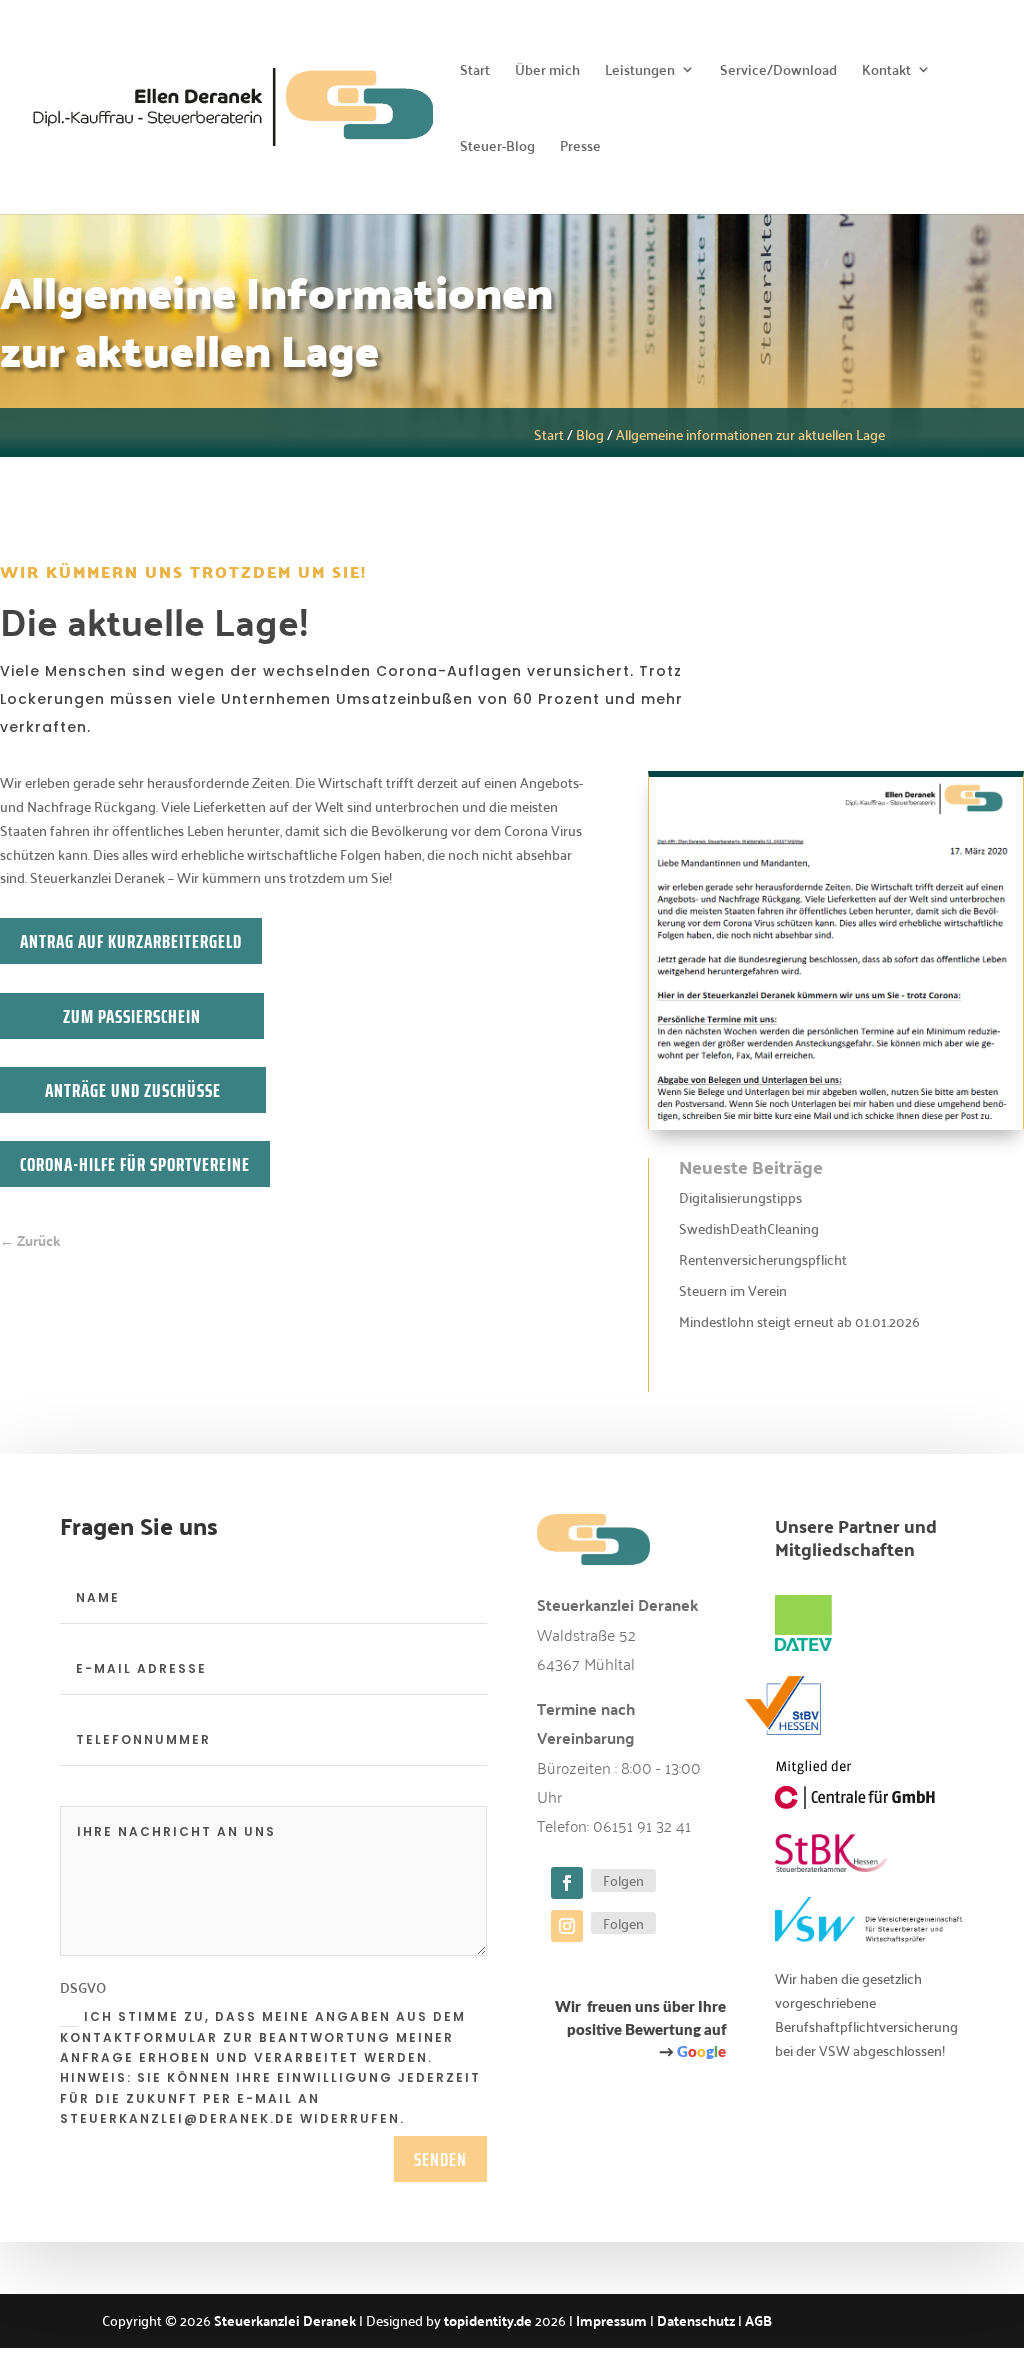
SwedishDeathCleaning (749, 1228)
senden (440, 2159)
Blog (590, 434)
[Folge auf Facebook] (567, 1883)
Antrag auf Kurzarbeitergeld (131, 941)
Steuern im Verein (733, 1290)
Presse (580, 148)
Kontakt (886, 72)
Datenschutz (696, 2320)
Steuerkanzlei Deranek (285, 2320)
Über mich (547, 72)
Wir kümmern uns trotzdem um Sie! (183, 573)
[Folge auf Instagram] (567, 1926)
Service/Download (778, 72)
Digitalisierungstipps (740, 1197)
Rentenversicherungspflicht (763, 1259)
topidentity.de (488, 2320)
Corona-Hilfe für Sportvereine (135, 1164)
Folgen (623, 1880)
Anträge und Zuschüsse (133, 1090)
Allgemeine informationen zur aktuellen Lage (750, 434)
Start (475, 72)
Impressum (611, 2320)
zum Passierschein (132, 1016)
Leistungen (640, 72)
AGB (758, 2320)
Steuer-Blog (497, 148)
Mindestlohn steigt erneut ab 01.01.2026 (799, 1321)
